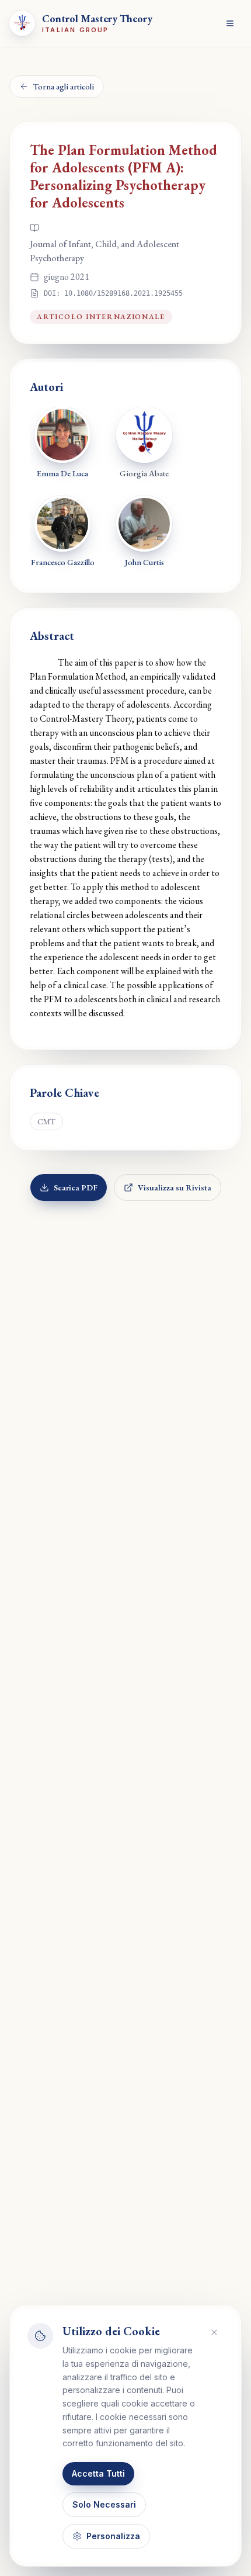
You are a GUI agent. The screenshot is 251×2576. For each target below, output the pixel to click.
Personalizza (113, 2536)
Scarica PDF (76, 1187)
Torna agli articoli (64, 86)
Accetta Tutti (98, 2473)
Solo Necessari (104, 2504)
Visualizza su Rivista (175, 1187)
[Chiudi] (214, 2332)
